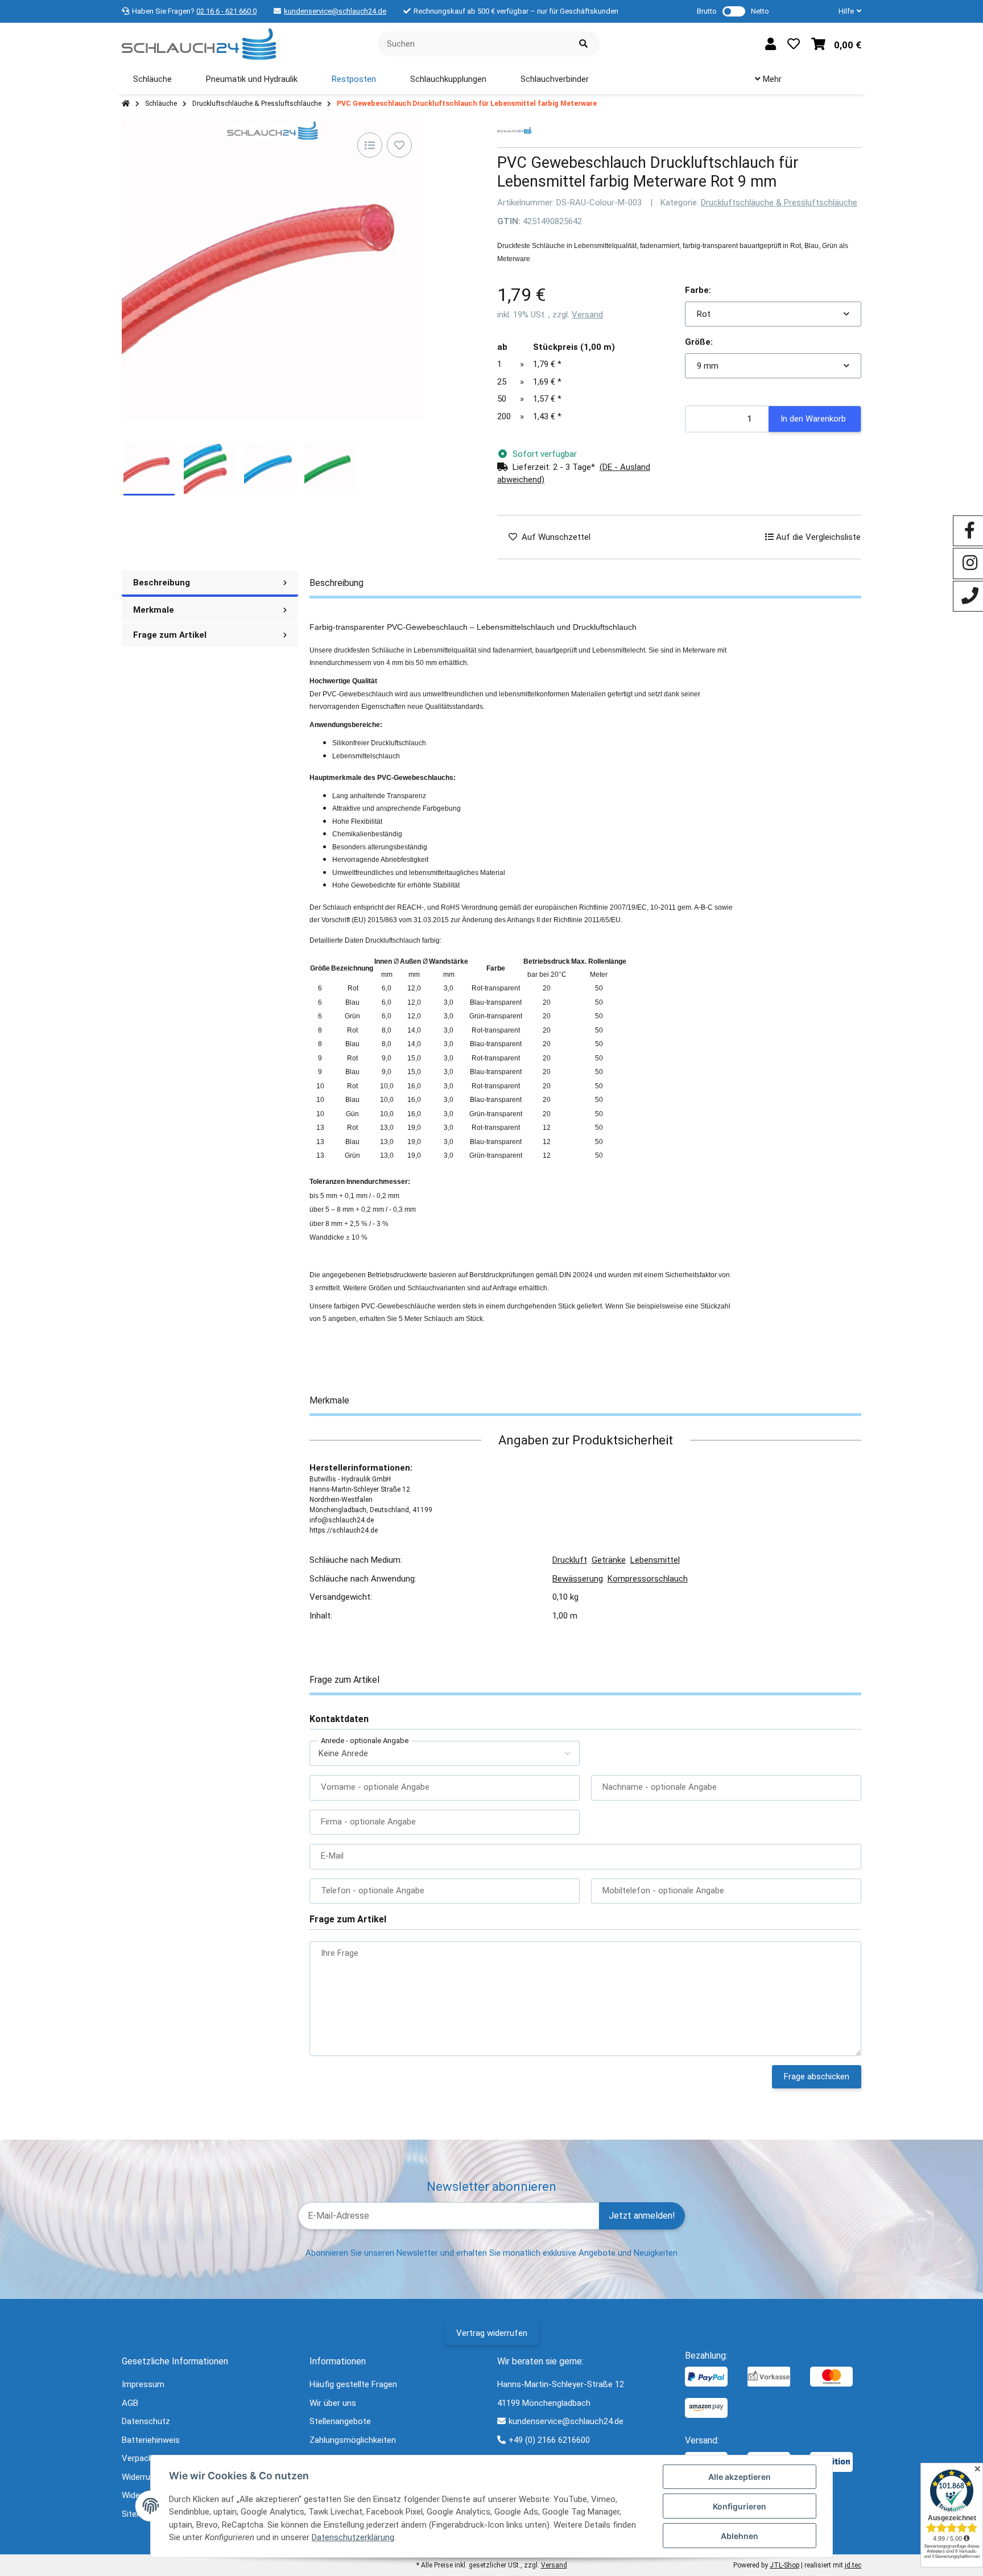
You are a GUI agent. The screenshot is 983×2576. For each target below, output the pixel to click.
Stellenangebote (340, 2421)
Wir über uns (333, 2403)
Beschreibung (162, 583)
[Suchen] (583, 44)
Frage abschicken (817, 2077)
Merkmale (154, 610)
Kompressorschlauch (648, 1579)
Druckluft (570, 1560)
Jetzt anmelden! (642, 2216)
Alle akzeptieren (740, 2477)
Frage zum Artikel (170, 635)
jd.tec (853, 2565)
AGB (130, 2403)
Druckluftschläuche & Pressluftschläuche (779, 203)
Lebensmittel (655, 1560)
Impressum (143, 2384)
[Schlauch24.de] (199, 43)
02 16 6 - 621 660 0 (226, 11)
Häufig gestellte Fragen (353, 2384)
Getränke (609, 1560)
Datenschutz (146, 2421)
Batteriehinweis (151, 2440)
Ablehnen (740, 2536)
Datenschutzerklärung (353, 2537)
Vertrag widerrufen (492, 2333)
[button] (845, 11)
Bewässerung (578, 1579)
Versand (587, 315)
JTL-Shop (784, 2565)
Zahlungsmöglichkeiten (353, 2440)
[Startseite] (126, 104)
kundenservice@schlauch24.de (335, 11)
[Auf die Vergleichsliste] (370, 145)
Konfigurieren (740, 2506)
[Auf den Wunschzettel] (399, 145)
